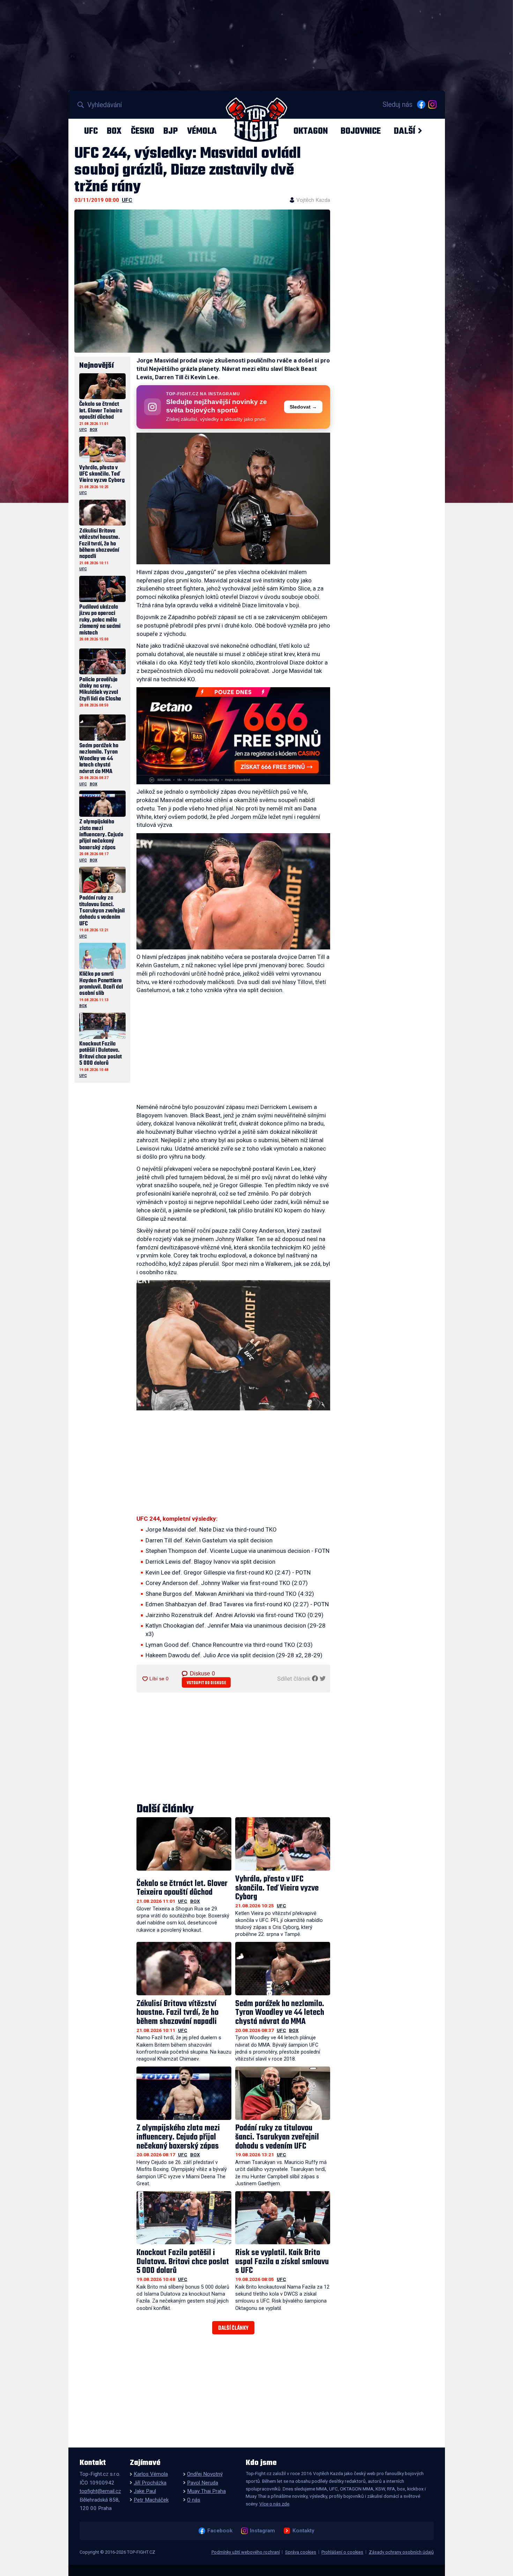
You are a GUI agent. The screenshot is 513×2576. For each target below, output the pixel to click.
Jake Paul (145, 2491)
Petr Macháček (151, 2500)
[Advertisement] (233, 1050)
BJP (170, 131)
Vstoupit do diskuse (206, 1683)
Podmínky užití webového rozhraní (246, 2552)
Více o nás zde (274, 2504)
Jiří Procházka (150, 2483)
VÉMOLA (202, 131)
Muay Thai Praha (206, 2491)
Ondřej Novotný (205, 2474)
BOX (114, 131)
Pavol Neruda (203, 2483)
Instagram (262, 2531)
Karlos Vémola (151, 2474)
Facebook (220, 2531)
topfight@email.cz (100, 2491)
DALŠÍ (404, 131)
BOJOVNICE (361, 131)
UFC (91, 131)
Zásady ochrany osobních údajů (401, 2552)
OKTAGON (311, 131)
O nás (194, 2500)
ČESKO (143, 131)
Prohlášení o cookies (342, 2552)
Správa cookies (301, 2552)
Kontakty (303, 2531)
